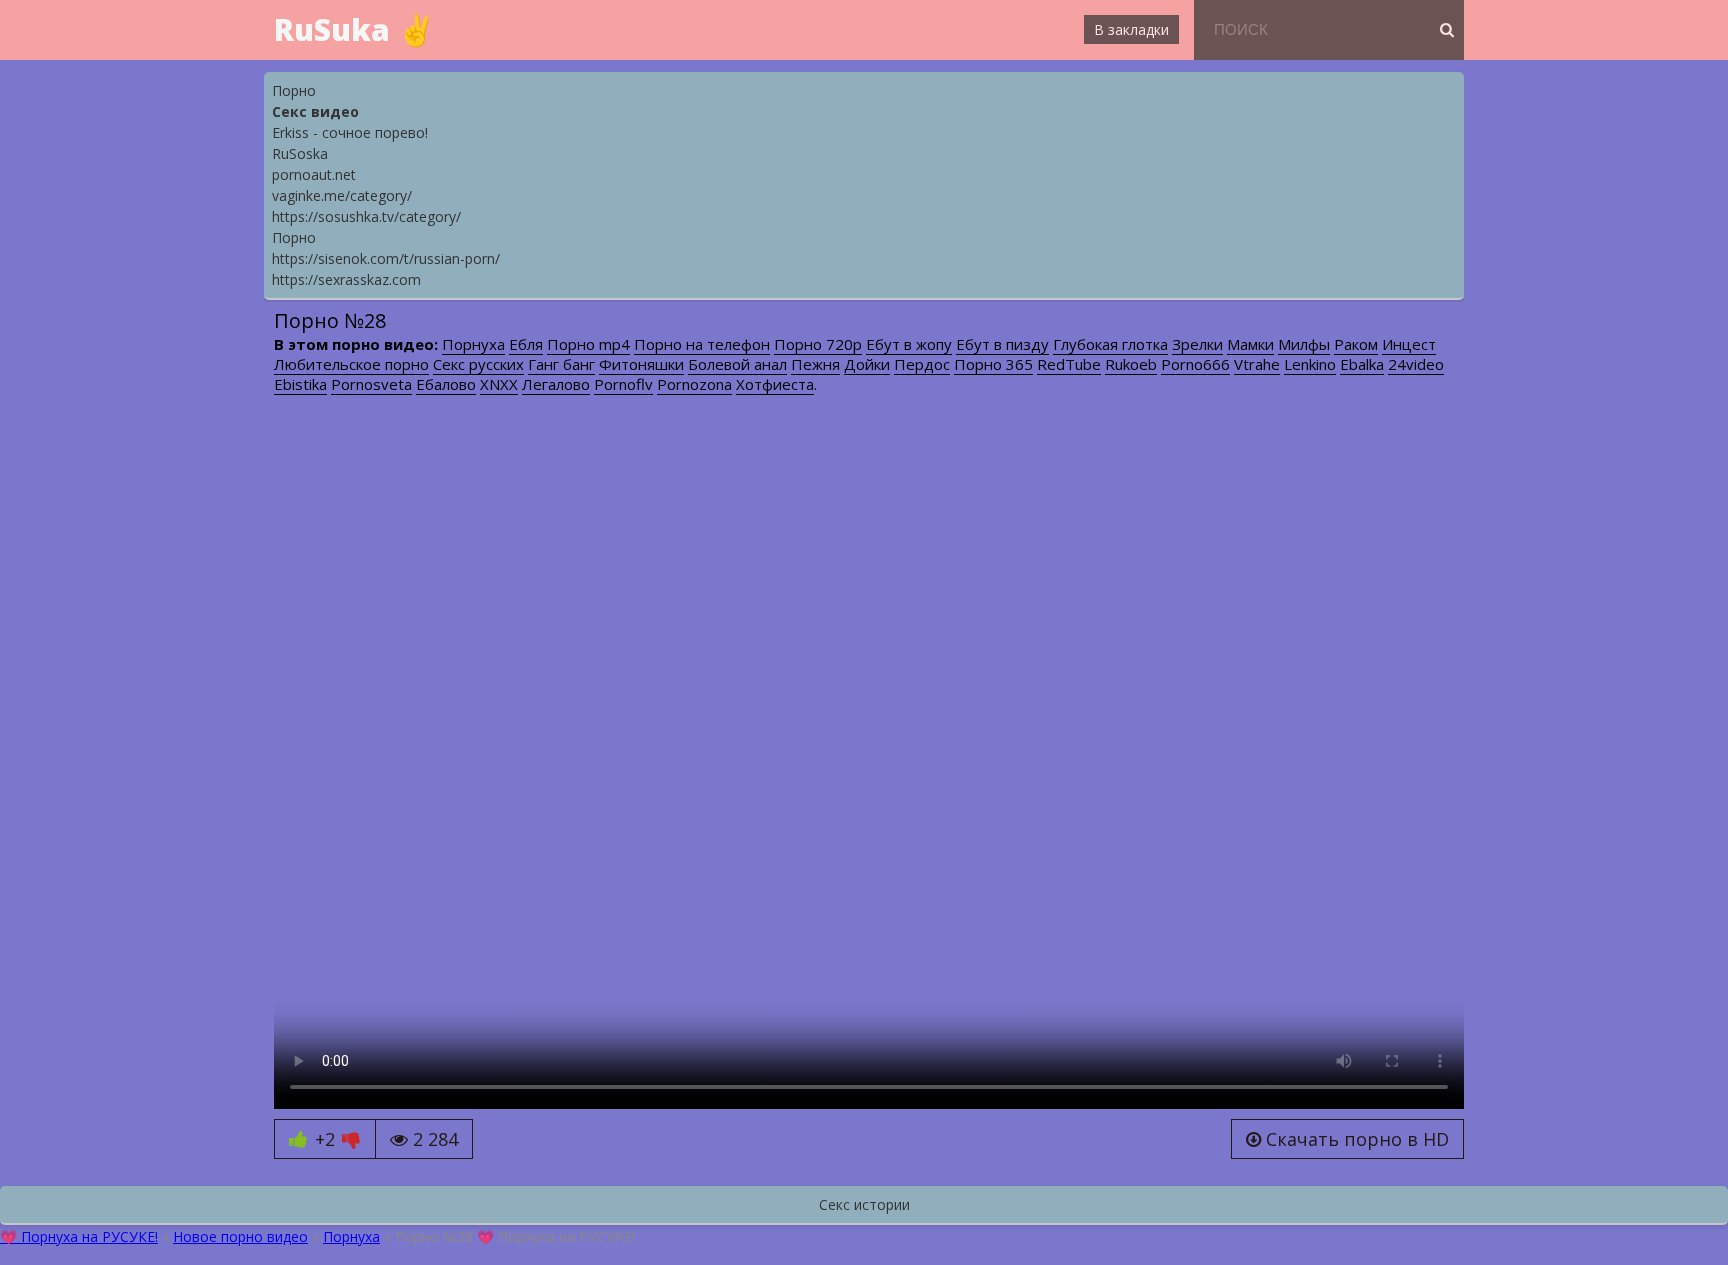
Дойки (867, 364)
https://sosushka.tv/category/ (366, 216)
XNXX (499, 384)
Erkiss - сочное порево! (350, 132)
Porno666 (1195, 364)
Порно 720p (818, 344)
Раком (1356, 344)
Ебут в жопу (909, 344)
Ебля (526, 344)
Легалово (556, 384)
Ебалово (446, 384)
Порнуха (473, 344)
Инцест (1409, 344)
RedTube (1069, 364)
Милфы (1304, 344)
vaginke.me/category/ (342, 195)
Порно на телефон (702, 344)
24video (1416, 364)
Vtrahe (1257, 364)
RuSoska (300, 153)
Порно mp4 (588, 344)
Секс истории (864, 1204)
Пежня (815, 364)
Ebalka (1362, 364)
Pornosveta (371, 384)
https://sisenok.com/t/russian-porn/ (386, 258)
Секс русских (478, 364)
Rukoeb (1131, 364)
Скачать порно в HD (1355, 1139)
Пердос (922, 364)
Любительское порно (351, 364)
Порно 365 (993, 364)
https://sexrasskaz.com (346, 279)
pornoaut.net (314, 174)
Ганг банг (561, 364)
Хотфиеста (775, 384)
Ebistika (300, 384)
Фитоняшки (641, 364)
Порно (294, 90)
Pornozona (694, 384)
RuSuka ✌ (354, 29)
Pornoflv (623, 384)
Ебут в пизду (1002, 344)
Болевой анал (737, 364)
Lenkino (1310, 364)
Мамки (1250, 344)
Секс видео (315, 111)
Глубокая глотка (1110, 344)
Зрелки (1197, 344)
